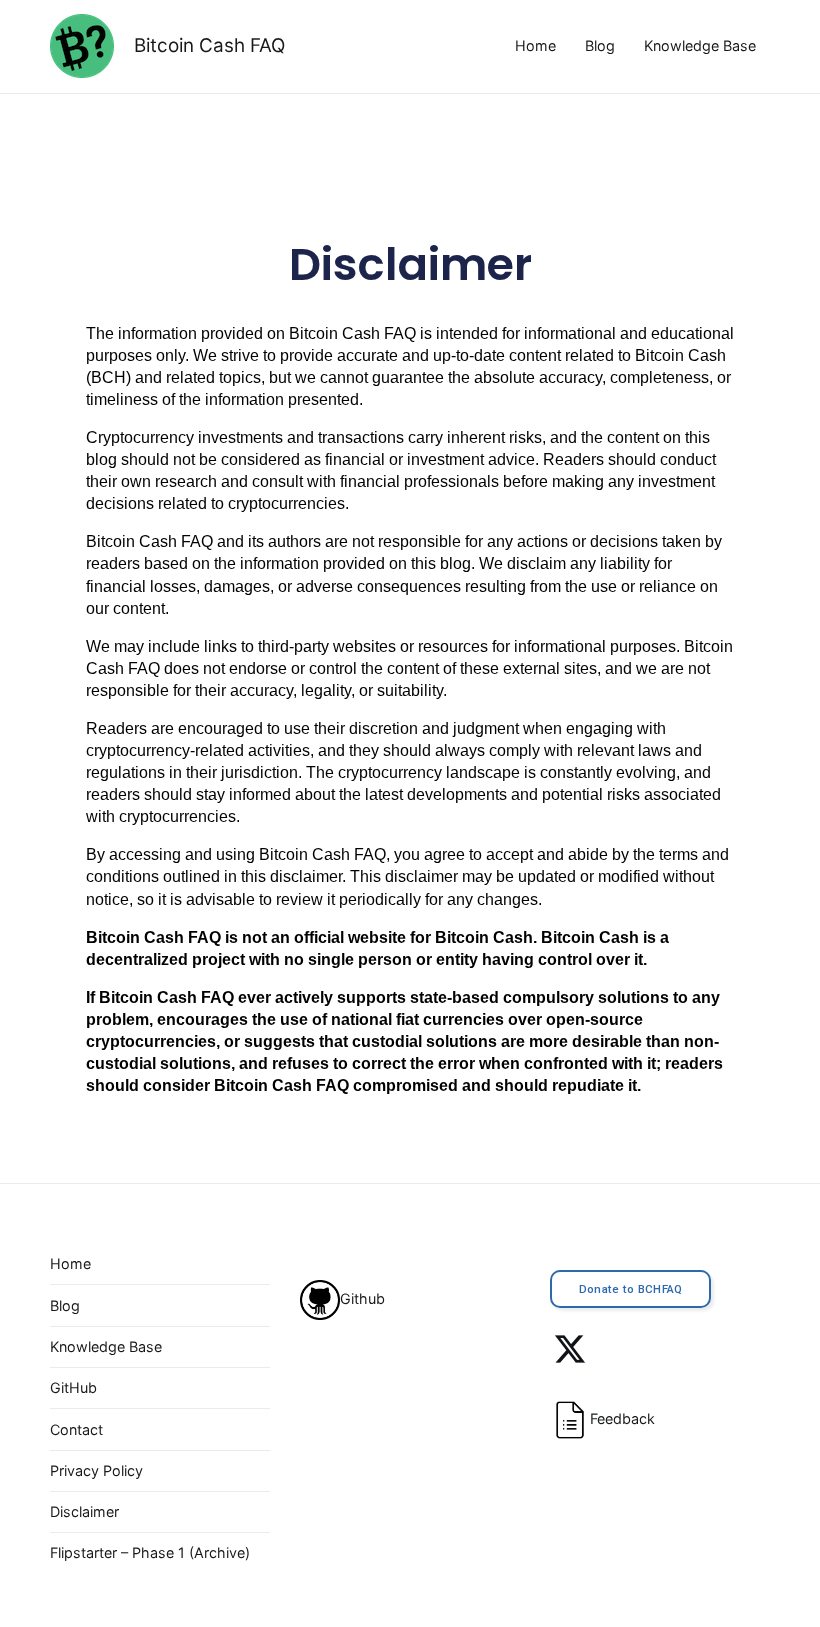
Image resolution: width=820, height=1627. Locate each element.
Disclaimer (410, 264)
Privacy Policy (96, 1470)
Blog (600, 45)
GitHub (73, 1387)
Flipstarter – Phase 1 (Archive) (150, 1552)
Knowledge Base (700, 45)
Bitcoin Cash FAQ (209, 45)
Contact (76, 1429)
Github (362, 1298)
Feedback (622, 1418)
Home (535, 45)
